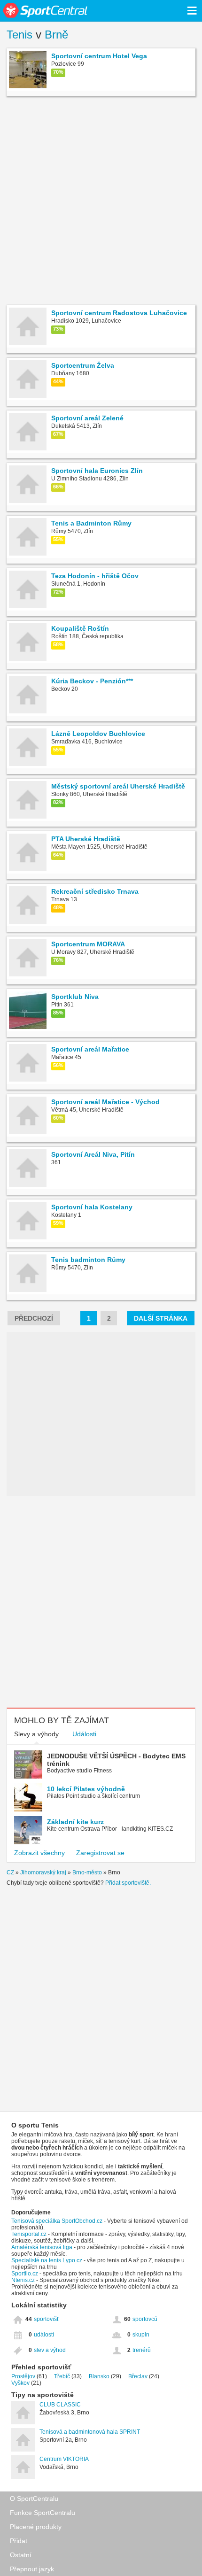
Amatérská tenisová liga (42, 2247)
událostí (44, 2335)
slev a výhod (50, 2350)
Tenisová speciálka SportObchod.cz (57, 2221)
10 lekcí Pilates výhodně (86, 1789)
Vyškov (20, 2383)
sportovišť (47, 2319)
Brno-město (87, 1872)
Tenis (19, 35)
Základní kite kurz (75, 1822)
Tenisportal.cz (29, 2234)
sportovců (145, 2319)
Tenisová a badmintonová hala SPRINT (90, 2432)
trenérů (142, 2350)
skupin (141, 2335)
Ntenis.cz (23, 2280)
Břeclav (138, 2376)
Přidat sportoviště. (128, 1883)
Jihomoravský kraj (43, 1872)
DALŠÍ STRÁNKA (161, 1318)
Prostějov (23, 2376)
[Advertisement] (101, 202)
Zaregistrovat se (100, 1853)
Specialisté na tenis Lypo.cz (47, 2260)
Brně (56, 35)
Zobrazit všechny (39, 1853)
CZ (10, 1872)
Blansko (99, 2376)
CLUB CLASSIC (60, 2405)
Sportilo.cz (25, 2274)
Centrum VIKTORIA (64, 2459)
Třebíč (62, 2376)
